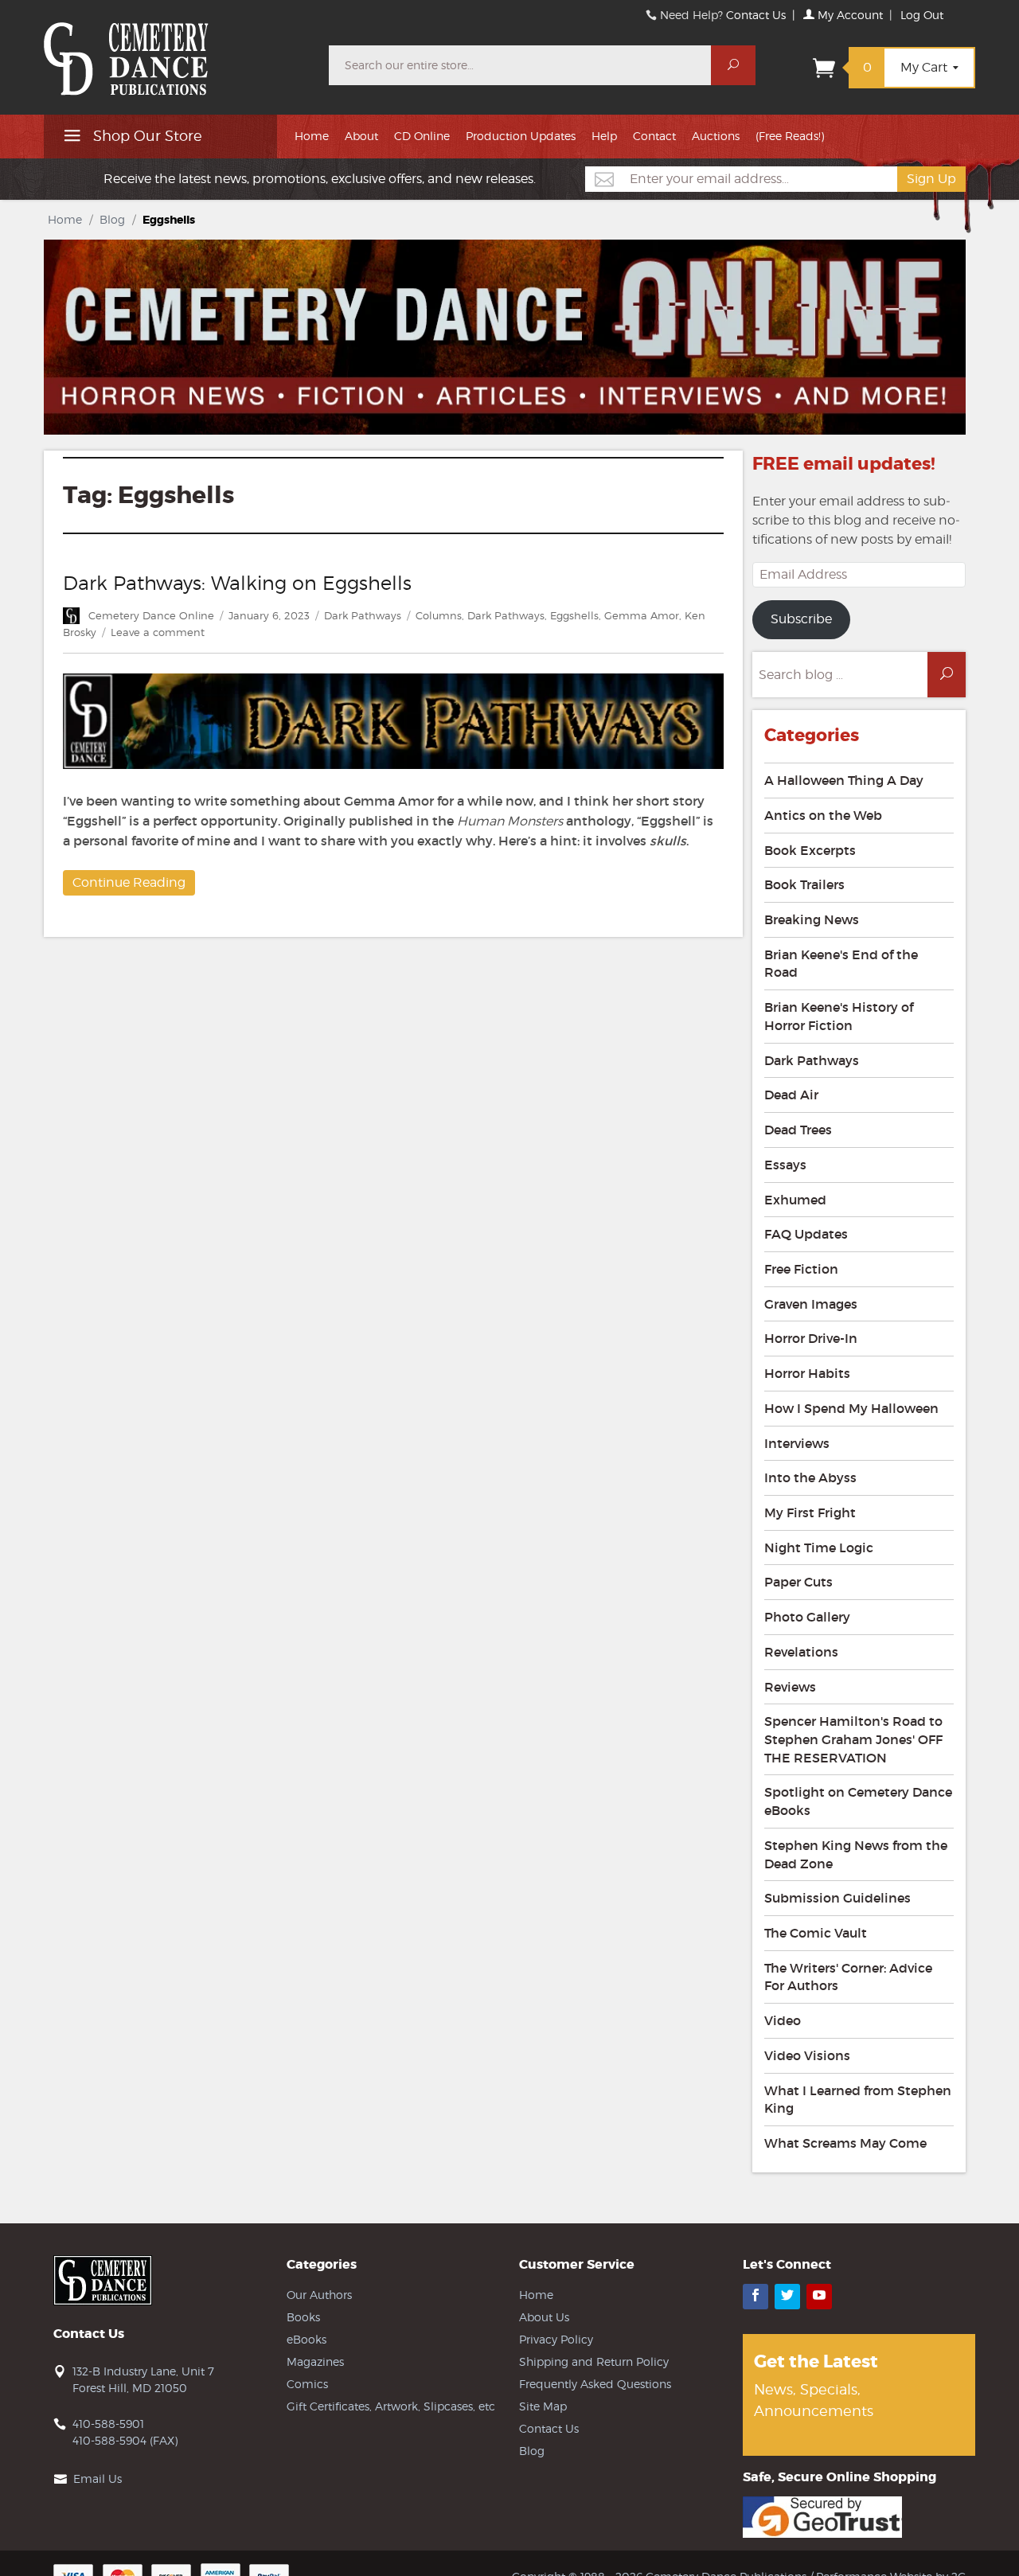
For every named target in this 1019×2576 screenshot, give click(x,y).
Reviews (790, 1687)
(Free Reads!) (790, 136)
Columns (439, 615)
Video (783, 2020)
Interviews (797, 1443)
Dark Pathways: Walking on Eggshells (237, 583)
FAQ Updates (806, 1234)
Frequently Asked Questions (595, 2384)
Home (312, 136)
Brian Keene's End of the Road (841, 964)
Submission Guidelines (837, 1898)
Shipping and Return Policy (594, 2361)
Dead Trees (798, 1130)
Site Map (543, 2406)
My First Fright (810, 1512)
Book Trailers (804, 884)
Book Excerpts (810, 850)
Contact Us (756, 15)
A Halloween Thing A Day (844, 780)
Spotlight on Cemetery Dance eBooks (858, 1801)
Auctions (716, 136)
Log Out (922, 15)
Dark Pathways (363, 615)
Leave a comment (158, 632)
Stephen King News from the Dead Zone (856, 1854)
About (361, 136)
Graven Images (811, 1304)
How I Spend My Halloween (851, 1408)
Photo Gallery (807, 1617)
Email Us (98, 2478)
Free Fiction (801, 1269)
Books (303, 2317)
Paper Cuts (798, 1582)
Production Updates (521, 136)
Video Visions (807, 2055)
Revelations (801, 1652)
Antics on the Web (823, 815)
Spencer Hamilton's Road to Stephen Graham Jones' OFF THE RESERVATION (853, 1739)
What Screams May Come (845, 2143)
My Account (849, 15)
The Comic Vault (816, 1933)
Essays (785, 1165)
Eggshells (574, 615)
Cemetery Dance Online (151, 615)
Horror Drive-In (811, 1338)
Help (604, 136)
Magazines (315, 2361)
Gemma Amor (642, 615)
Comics (307, 2384)
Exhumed (795, 1200)
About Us (544, 2317)
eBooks (306, 2339)
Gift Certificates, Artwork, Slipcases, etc (391, 2406)
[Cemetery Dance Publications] (177, 51)
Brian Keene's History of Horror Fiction (839, 1016)
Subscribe (801, 619)
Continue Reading (129, 882)
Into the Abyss (810, 1477)
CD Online (422, 136)
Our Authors (319, 2295)
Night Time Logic (819, 1548)
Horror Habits (807, 1373)
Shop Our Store (146, 136)
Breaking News (812, 919)
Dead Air (791, 1095)
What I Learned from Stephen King (858, 2100)
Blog (112, 219)
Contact (654, 136)
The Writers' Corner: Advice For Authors (848, 1977)
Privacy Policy (556, 2339)
